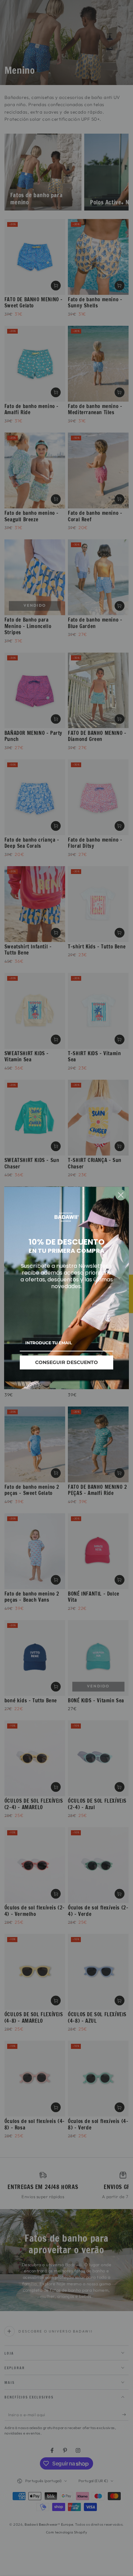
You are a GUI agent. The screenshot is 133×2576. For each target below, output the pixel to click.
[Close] (121, 1195)
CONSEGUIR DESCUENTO (66, 1362)
